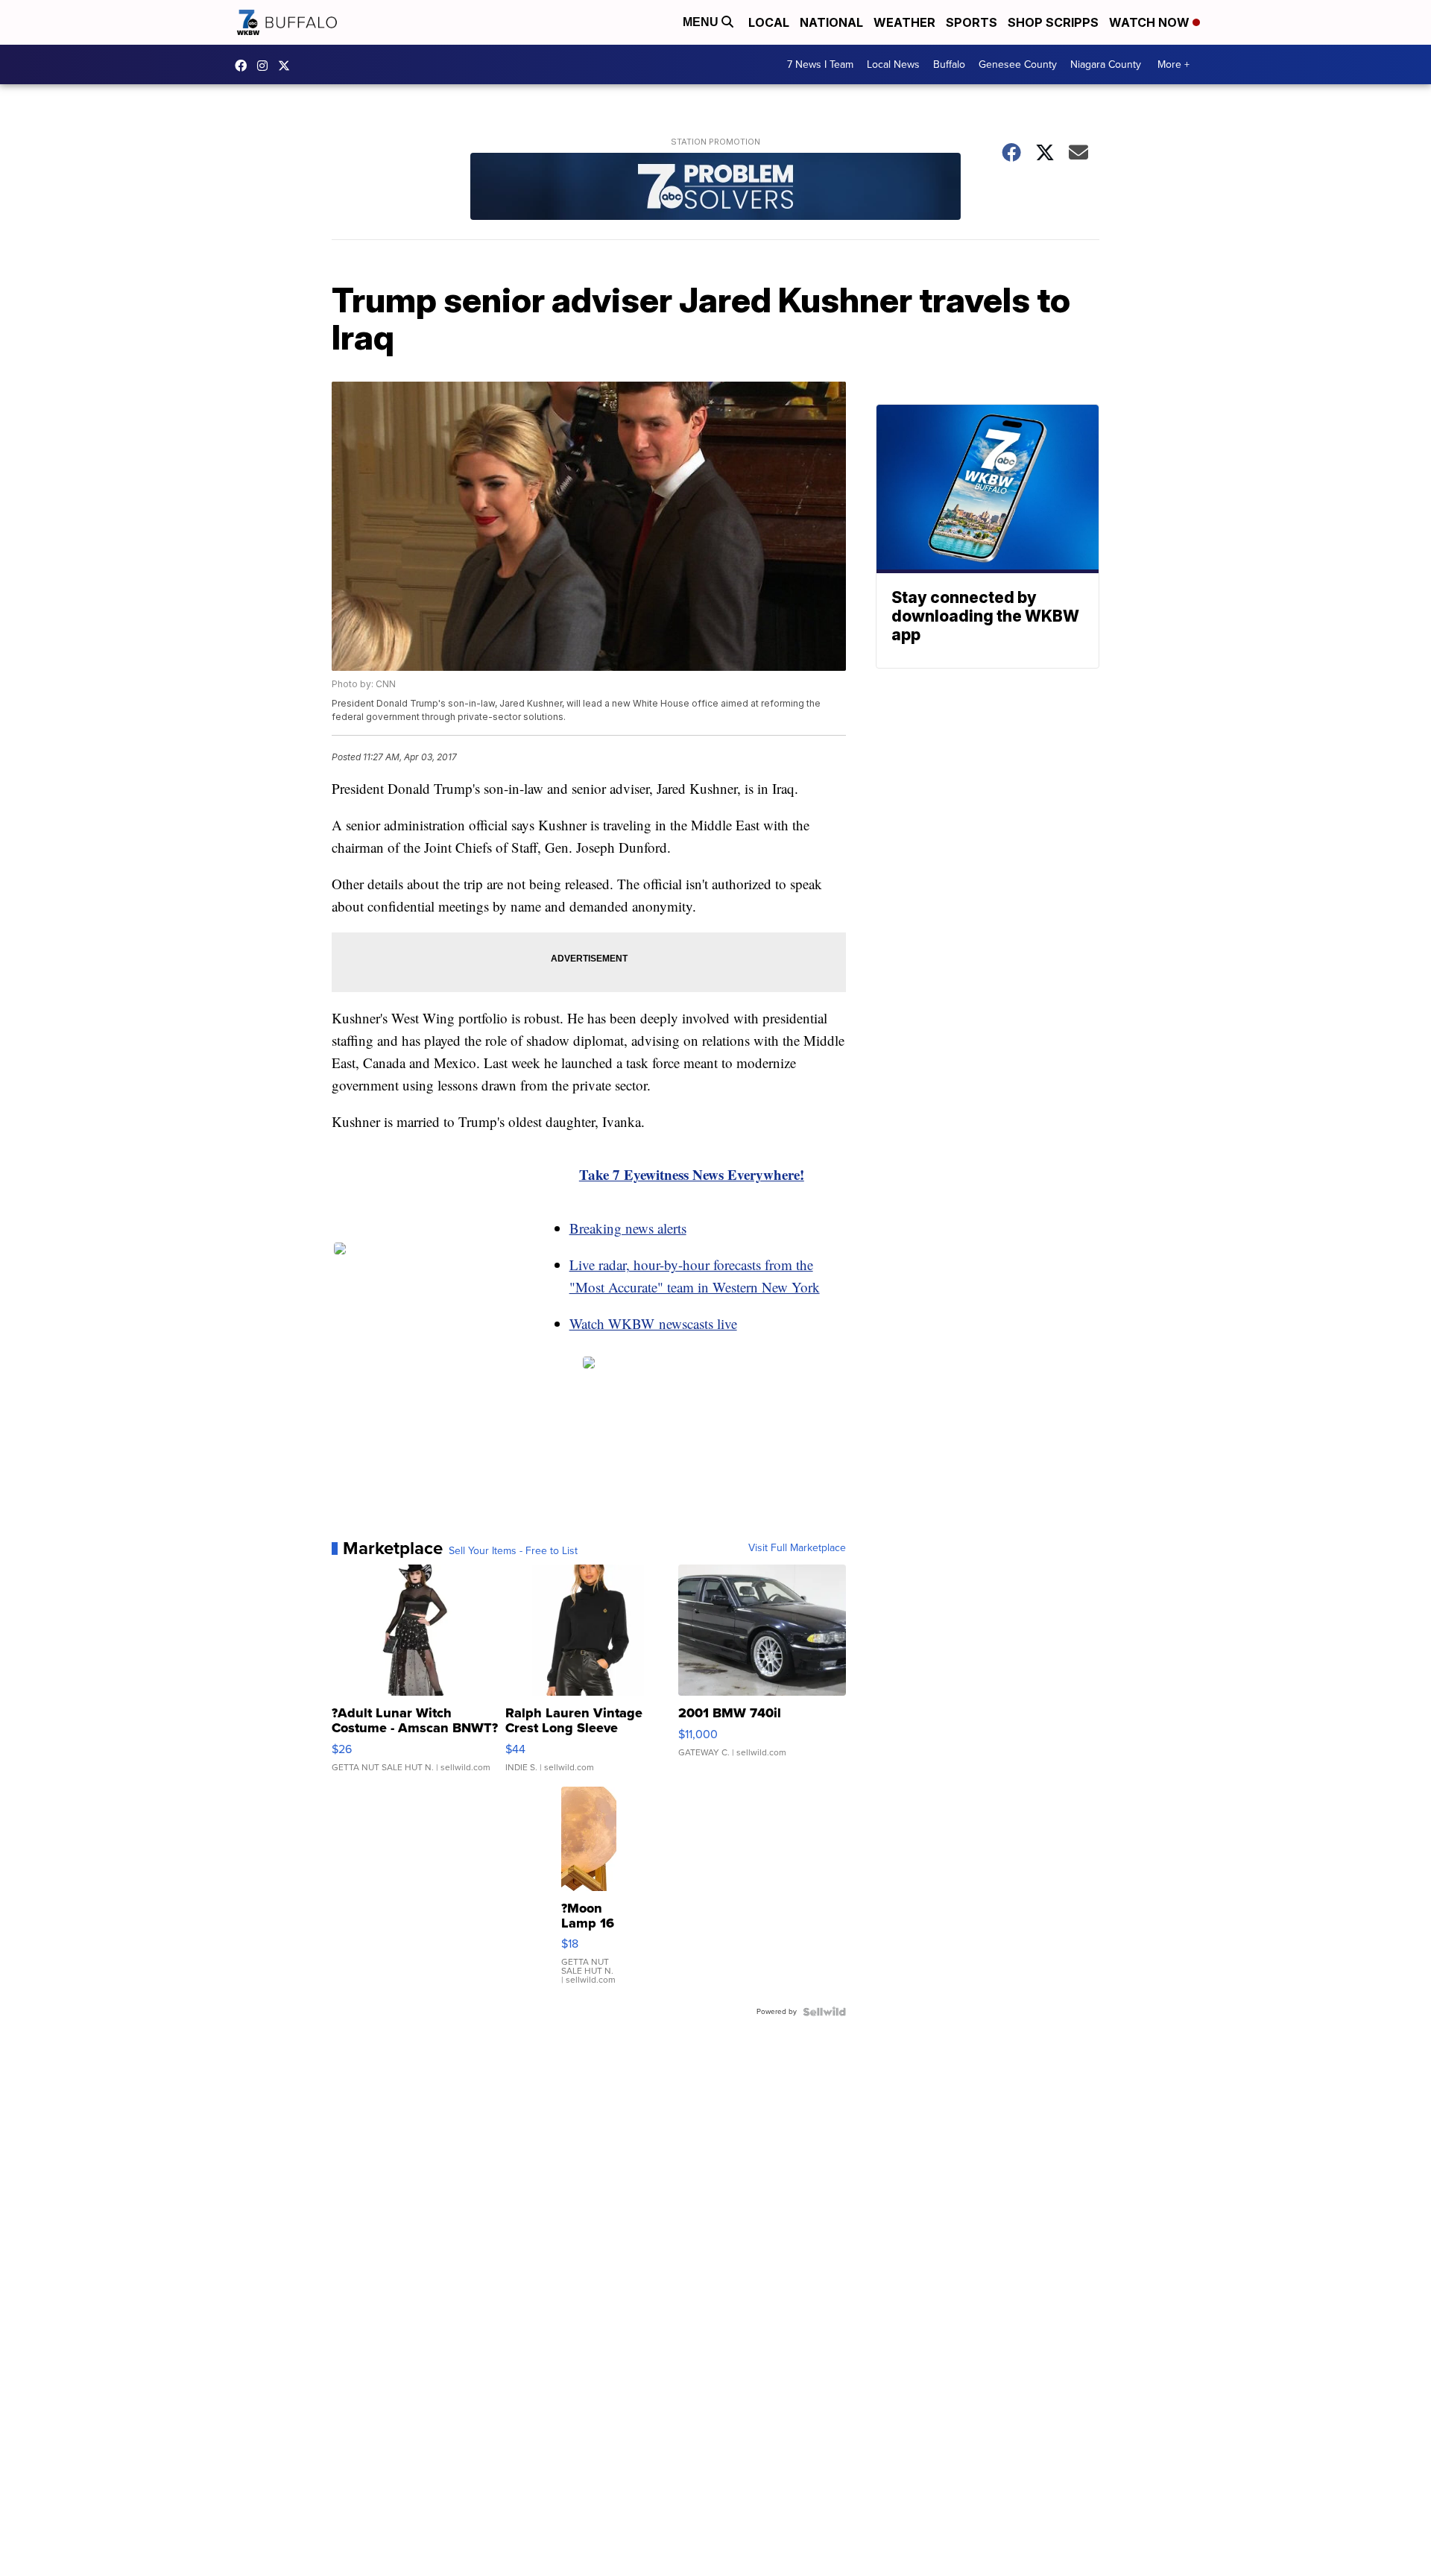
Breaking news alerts (628, 1228)
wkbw (266, 66)
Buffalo (949, 64)
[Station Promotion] (715, 188)
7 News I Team (820, 64)
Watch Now (1151, 22)
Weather (904, 22)
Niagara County (1106, 64)
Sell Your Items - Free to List (513, 1551)
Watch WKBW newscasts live (653, 1323)
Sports (972, 22)
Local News (893, 64)
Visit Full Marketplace (797, 1548)
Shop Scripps (1053, 22)
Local (769, 22)
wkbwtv (244, 66)
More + (1173, 64)
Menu (702, 22)
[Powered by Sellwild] (824, 2012)
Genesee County (1018, 64)
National (831, 22)
